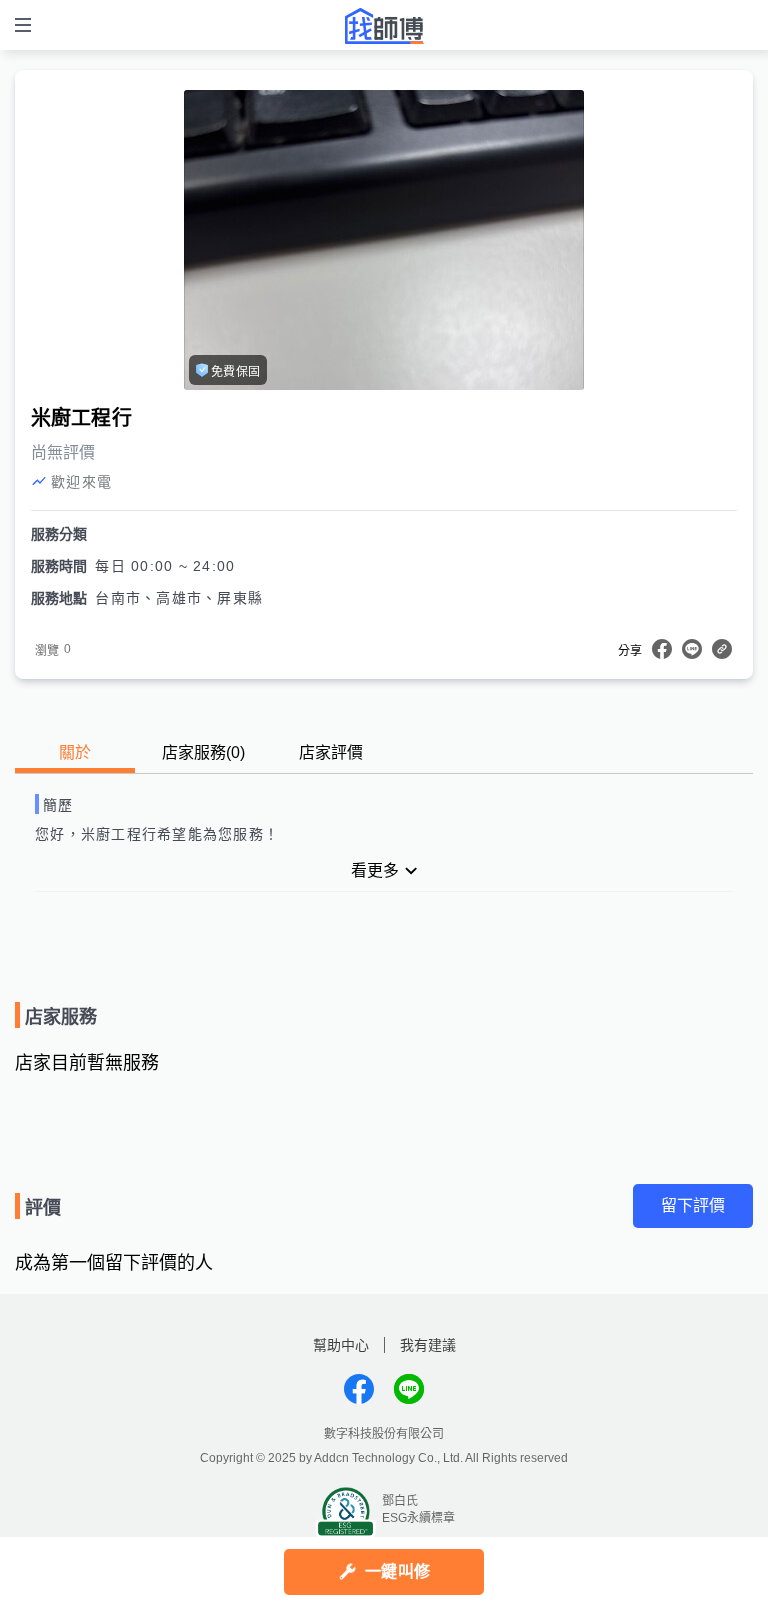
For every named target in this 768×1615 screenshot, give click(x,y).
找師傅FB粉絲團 (359, 1389)
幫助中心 (341, 1345)
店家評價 (331, 752)
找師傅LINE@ (409, 1389)
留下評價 (693, 1205)
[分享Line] (692, 649)
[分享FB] (662, 649)
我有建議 (428, 1345)
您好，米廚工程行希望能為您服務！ (157, 834)
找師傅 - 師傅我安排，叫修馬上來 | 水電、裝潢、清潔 (384, 26)
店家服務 (203, 752)
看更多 (375, 870)
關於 (75, 752)
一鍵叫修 (397, 1571)
